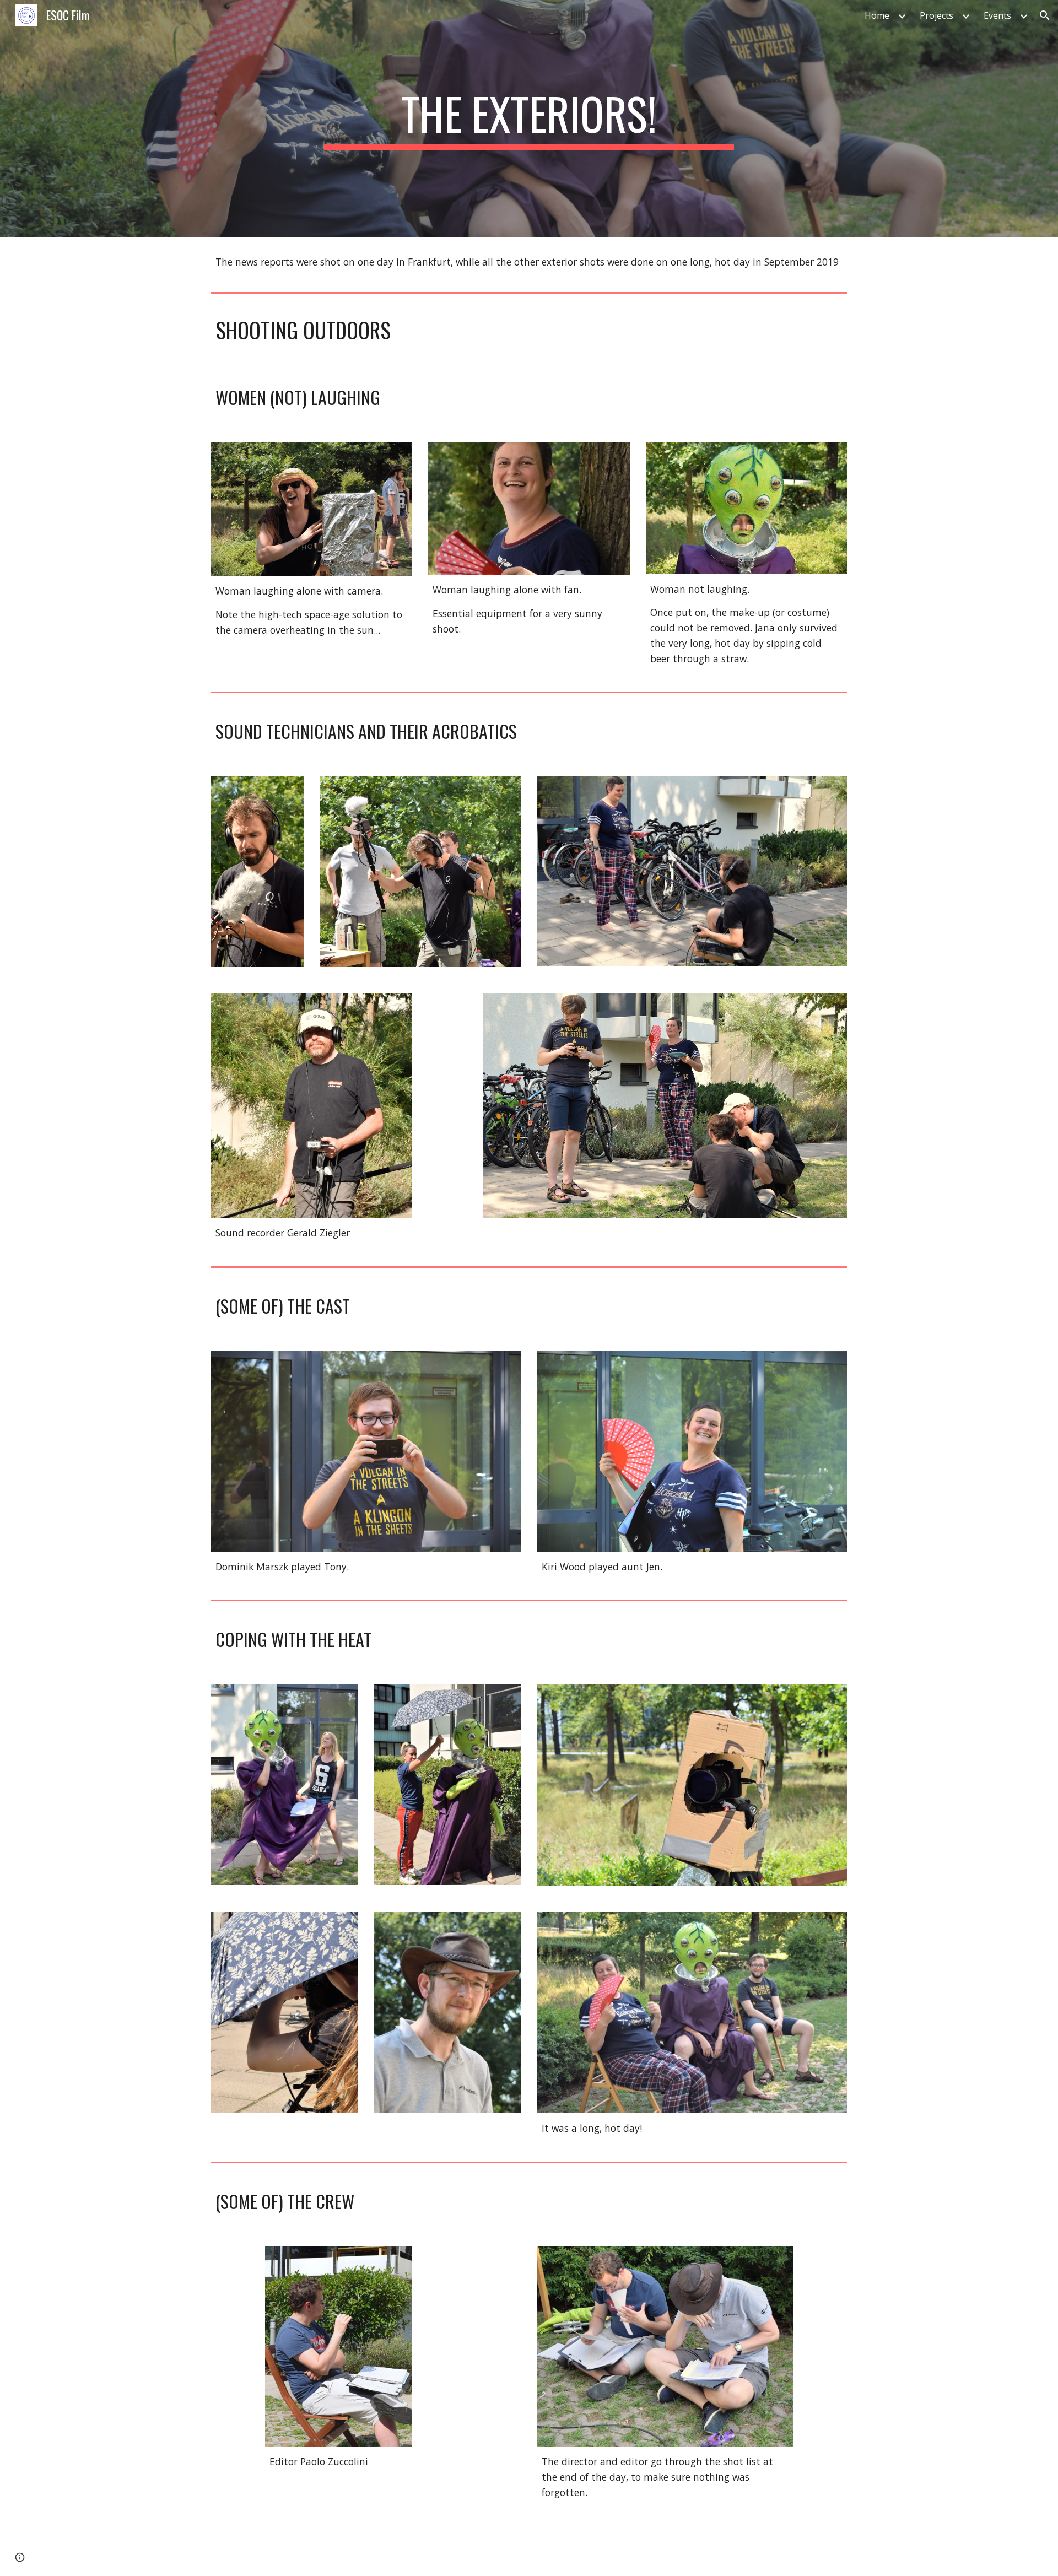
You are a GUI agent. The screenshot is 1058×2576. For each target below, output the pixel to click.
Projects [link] (936, 15)
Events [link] (997, 15)
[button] (1045, 15)
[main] (529, 118)
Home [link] (877, 15)
